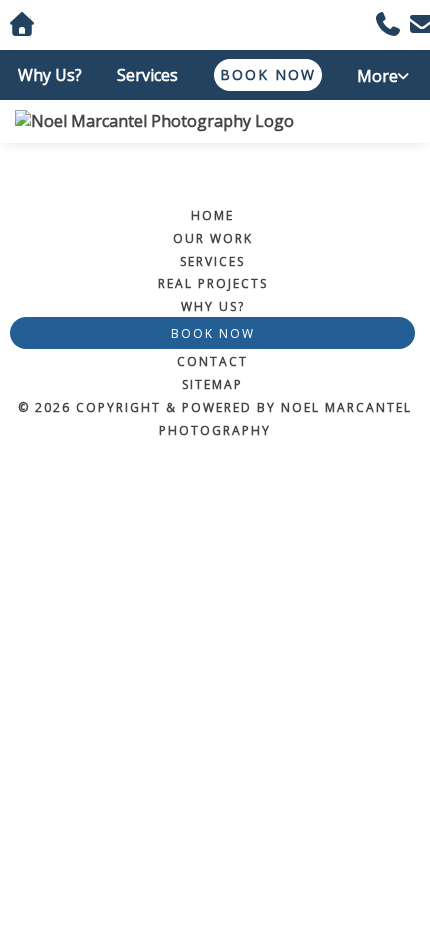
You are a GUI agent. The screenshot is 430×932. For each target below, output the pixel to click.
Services (147, 75)
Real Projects (213, 283)
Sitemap (212, 384)
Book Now (268, 74)
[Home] (215, 121)
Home (212, 215)
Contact (212, 361)
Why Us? (50, 75)
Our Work (213, 238)
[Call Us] (381, 27)
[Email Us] (415, 27)
